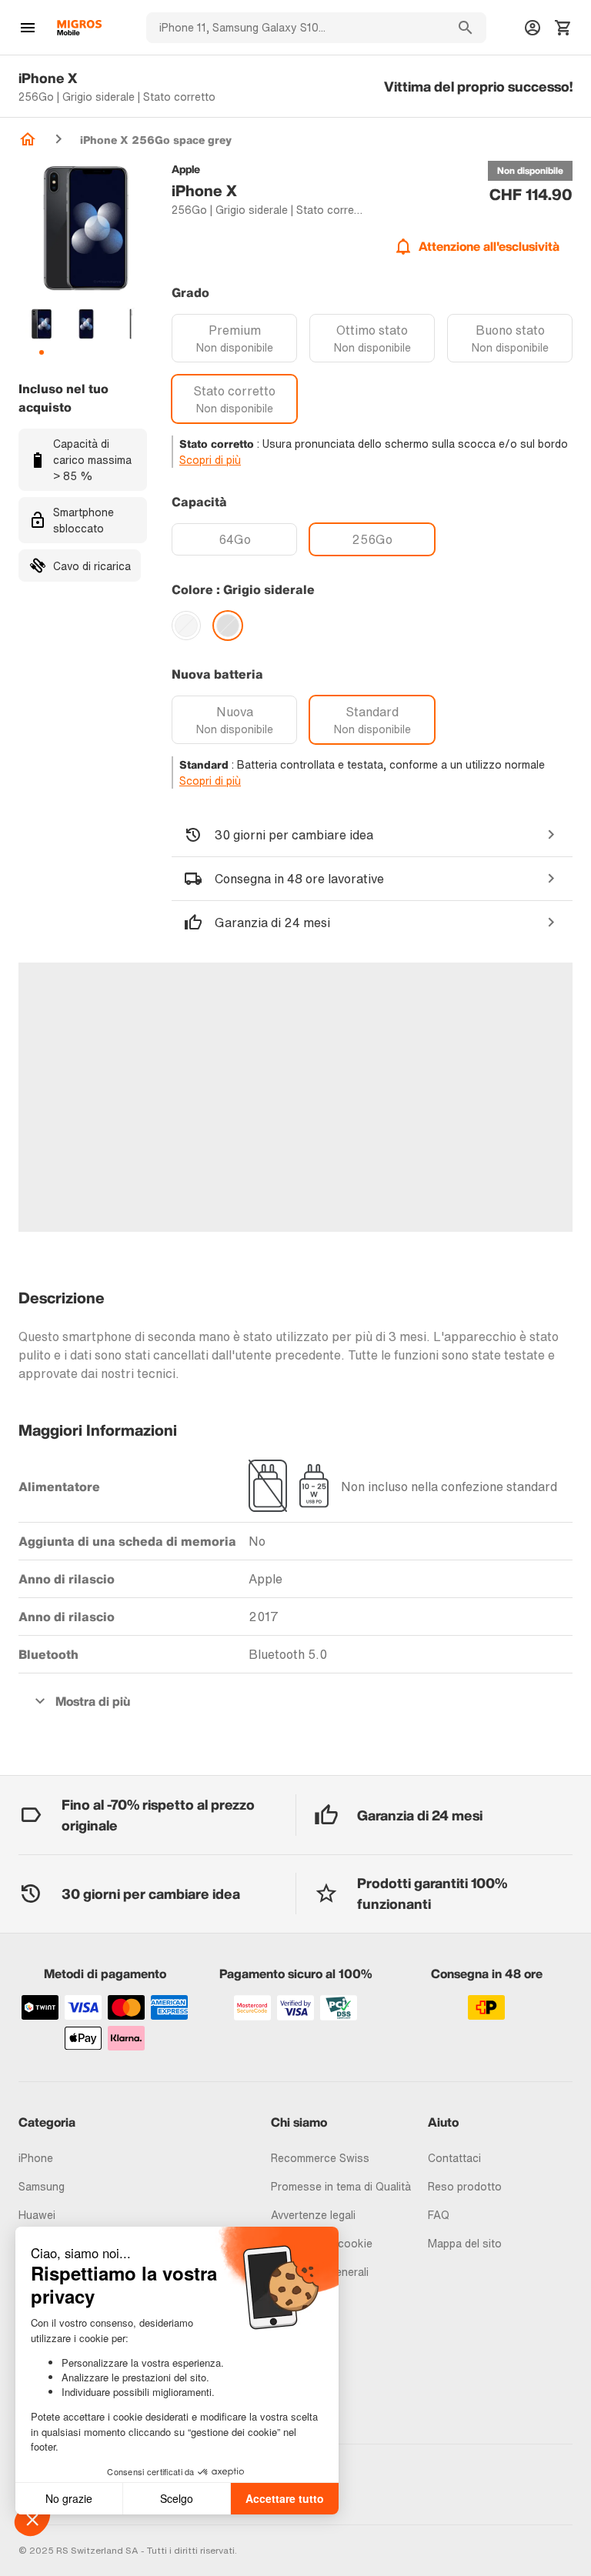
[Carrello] (563, 28)
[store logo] (79, 28)
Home (28, 139)
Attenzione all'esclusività (489, 246)
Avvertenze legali (313, 2215)
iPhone (36, 2158)
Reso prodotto (465, 2186)
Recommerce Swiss (320, 2158)
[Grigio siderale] (228, 626)
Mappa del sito (465, 2243)
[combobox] (295, 28)
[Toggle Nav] (28, 28)
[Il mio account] (533, 28)
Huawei (37, 2215)
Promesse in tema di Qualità (341, 2186)
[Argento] (186, 626)
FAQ (439, 2215)
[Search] (466, 28)
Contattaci (454, 2158)
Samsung (42, 2186)
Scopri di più (210, 460)
